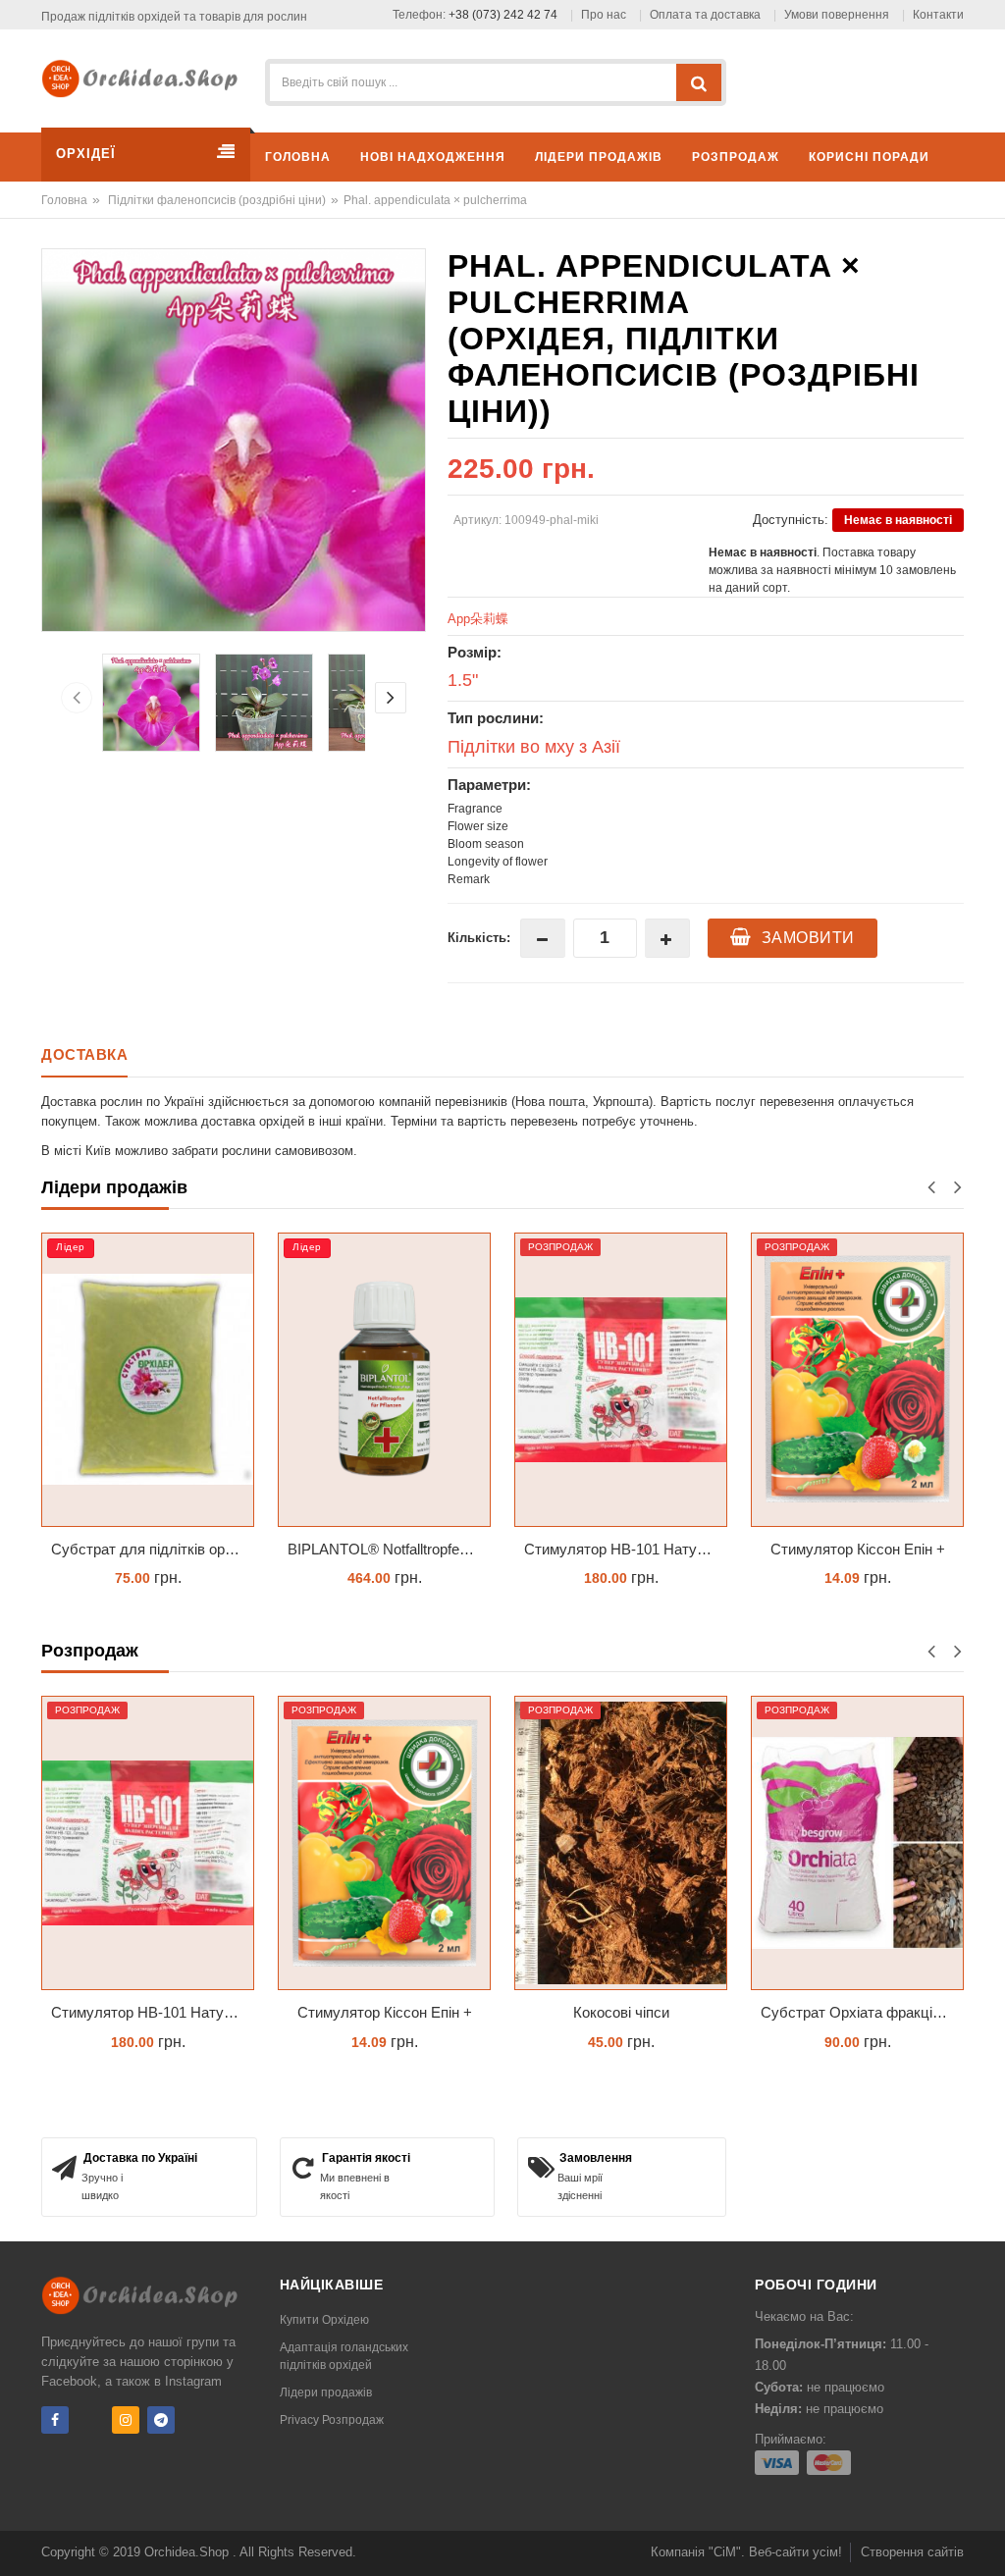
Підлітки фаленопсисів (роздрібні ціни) (217, 200)
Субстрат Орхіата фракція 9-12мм (862, 2012)
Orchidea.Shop (188, 2552)
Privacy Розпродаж (332, 2420)
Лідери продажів (326, 2392)
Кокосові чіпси (621, 2012)
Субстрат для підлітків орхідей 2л (153, 1549)
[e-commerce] (145, 77)
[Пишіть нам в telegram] (161, 2420)
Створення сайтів (912, 2552)
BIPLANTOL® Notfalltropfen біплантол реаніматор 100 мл (389, 1549)
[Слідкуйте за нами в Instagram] (126, 2420)
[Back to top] (984, 2541)
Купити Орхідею (324, 2320)
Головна (64, 200)
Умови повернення (837, 15)
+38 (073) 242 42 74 (503, 15)
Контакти (938, 15)
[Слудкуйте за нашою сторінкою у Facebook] (55, 2420)
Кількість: (479, 938)
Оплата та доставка (705, 15)
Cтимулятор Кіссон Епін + (858, 1549)
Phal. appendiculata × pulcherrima (435, 200)
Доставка (84, 1054)
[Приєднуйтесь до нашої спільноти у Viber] (90, 2420)
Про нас (604, 15)
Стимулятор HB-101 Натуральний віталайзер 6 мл (626, 1549)
